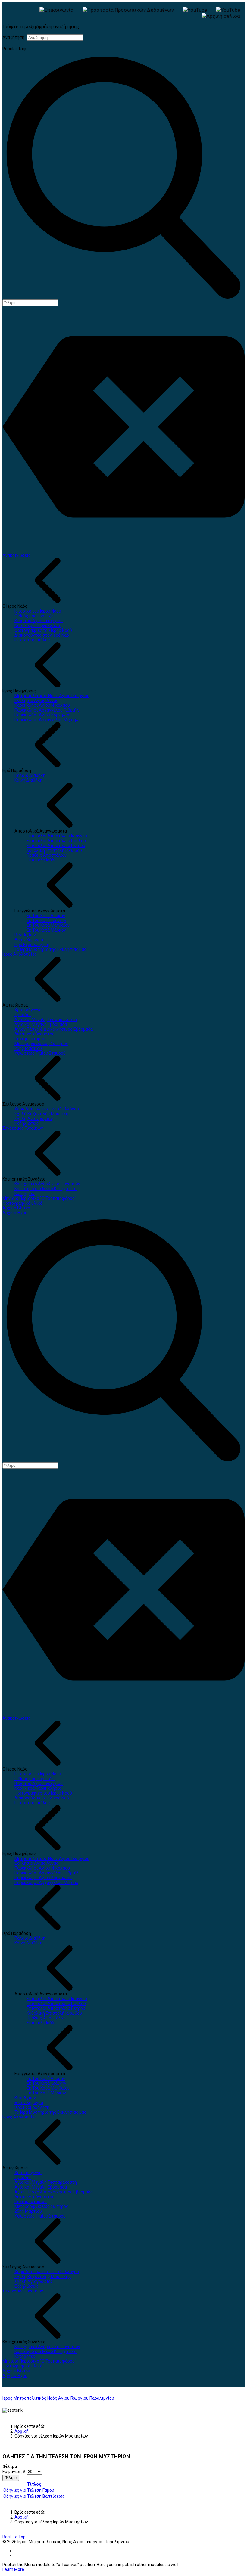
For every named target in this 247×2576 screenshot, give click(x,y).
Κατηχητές (25, 1193)
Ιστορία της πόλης (32, 640)
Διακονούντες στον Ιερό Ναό (42, 635)
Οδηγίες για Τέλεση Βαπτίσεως (34, 2496)
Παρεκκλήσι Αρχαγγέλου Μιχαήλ (46, 720)
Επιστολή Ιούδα (42, 860)
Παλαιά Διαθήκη (30, 775)
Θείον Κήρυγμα (29, 940)
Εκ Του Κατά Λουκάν (46, 916)
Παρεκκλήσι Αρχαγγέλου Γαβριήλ (47, 710)
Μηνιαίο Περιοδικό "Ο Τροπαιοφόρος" (39, 1198)
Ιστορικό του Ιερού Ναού (38, 611)
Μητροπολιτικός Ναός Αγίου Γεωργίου (52, 696)
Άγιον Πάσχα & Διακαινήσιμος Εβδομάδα (54, 1029)
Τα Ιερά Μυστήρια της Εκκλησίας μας (50, 949)
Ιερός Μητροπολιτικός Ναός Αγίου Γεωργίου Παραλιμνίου (58, 2398)
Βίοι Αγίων (25, 935)
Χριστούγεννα (28, 1010)
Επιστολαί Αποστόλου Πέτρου (56, 846)
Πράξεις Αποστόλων (47, 855)
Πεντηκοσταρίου (31, 1039)
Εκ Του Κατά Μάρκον (46, 930)
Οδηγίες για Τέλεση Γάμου (29, 2490)
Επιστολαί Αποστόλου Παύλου (56, 841)
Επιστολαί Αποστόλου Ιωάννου (57, 836)
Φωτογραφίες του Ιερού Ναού (43, 630)
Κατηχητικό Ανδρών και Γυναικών (47, 1184)
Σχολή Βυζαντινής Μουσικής (43, 1114)
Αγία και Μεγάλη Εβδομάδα (41, 1024)
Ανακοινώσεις (17, 555)
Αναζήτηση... (15, 37)
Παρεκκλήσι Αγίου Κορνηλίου (43, 715)
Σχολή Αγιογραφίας (34, 1119)
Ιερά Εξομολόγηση (32, 945)
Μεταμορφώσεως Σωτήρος (41, 1044)
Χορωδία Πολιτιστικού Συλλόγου (47, 1109)
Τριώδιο (23, 1015)
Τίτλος (34, 2484)
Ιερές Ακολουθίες (20, 954)
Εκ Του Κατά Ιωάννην (46, 920)
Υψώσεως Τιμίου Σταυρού (40, 1053)
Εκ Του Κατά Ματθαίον (48, 925)
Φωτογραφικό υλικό (22, 1203)
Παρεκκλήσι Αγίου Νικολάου (42, 705)
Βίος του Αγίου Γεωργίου (39, 621)
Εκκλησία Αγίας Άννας (36, 700)
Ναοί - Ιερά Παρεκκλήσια (38, 625)
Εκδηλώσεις (27, 1123)
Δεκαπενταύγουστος (34, 1034)
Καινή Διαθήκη (28, 780)
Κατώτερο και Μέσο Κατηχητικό (45, 1189)
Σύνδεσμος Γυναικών (23, 1128)
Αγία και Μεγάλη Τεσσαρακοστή (46, 1020)
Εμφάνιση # (14, 2472)
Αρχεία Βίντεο (16, 1208)
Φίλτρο (11, 2478)
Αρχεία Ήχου (15, 1213)
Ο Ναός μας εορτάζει (35, 616)
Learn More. (14, 2569)
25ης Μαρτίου (28, 1048)
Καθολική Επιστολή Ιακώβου (54, 850)
